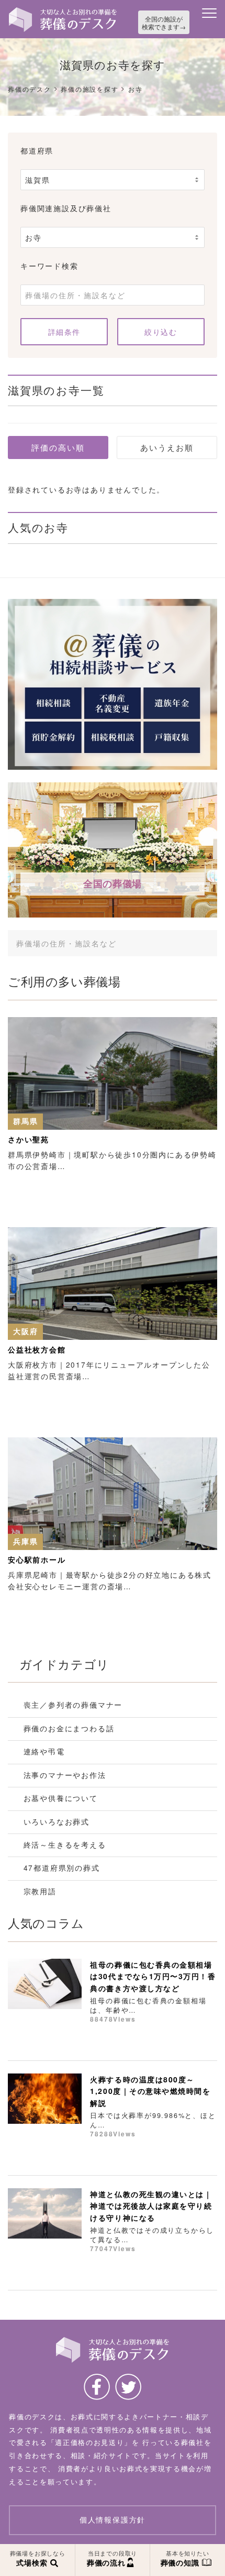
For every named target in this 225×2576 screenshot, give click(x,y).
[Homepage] (63, 11)
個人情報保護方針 (113, 2520)
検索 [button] (193, 943)
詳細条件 (64, 332)
